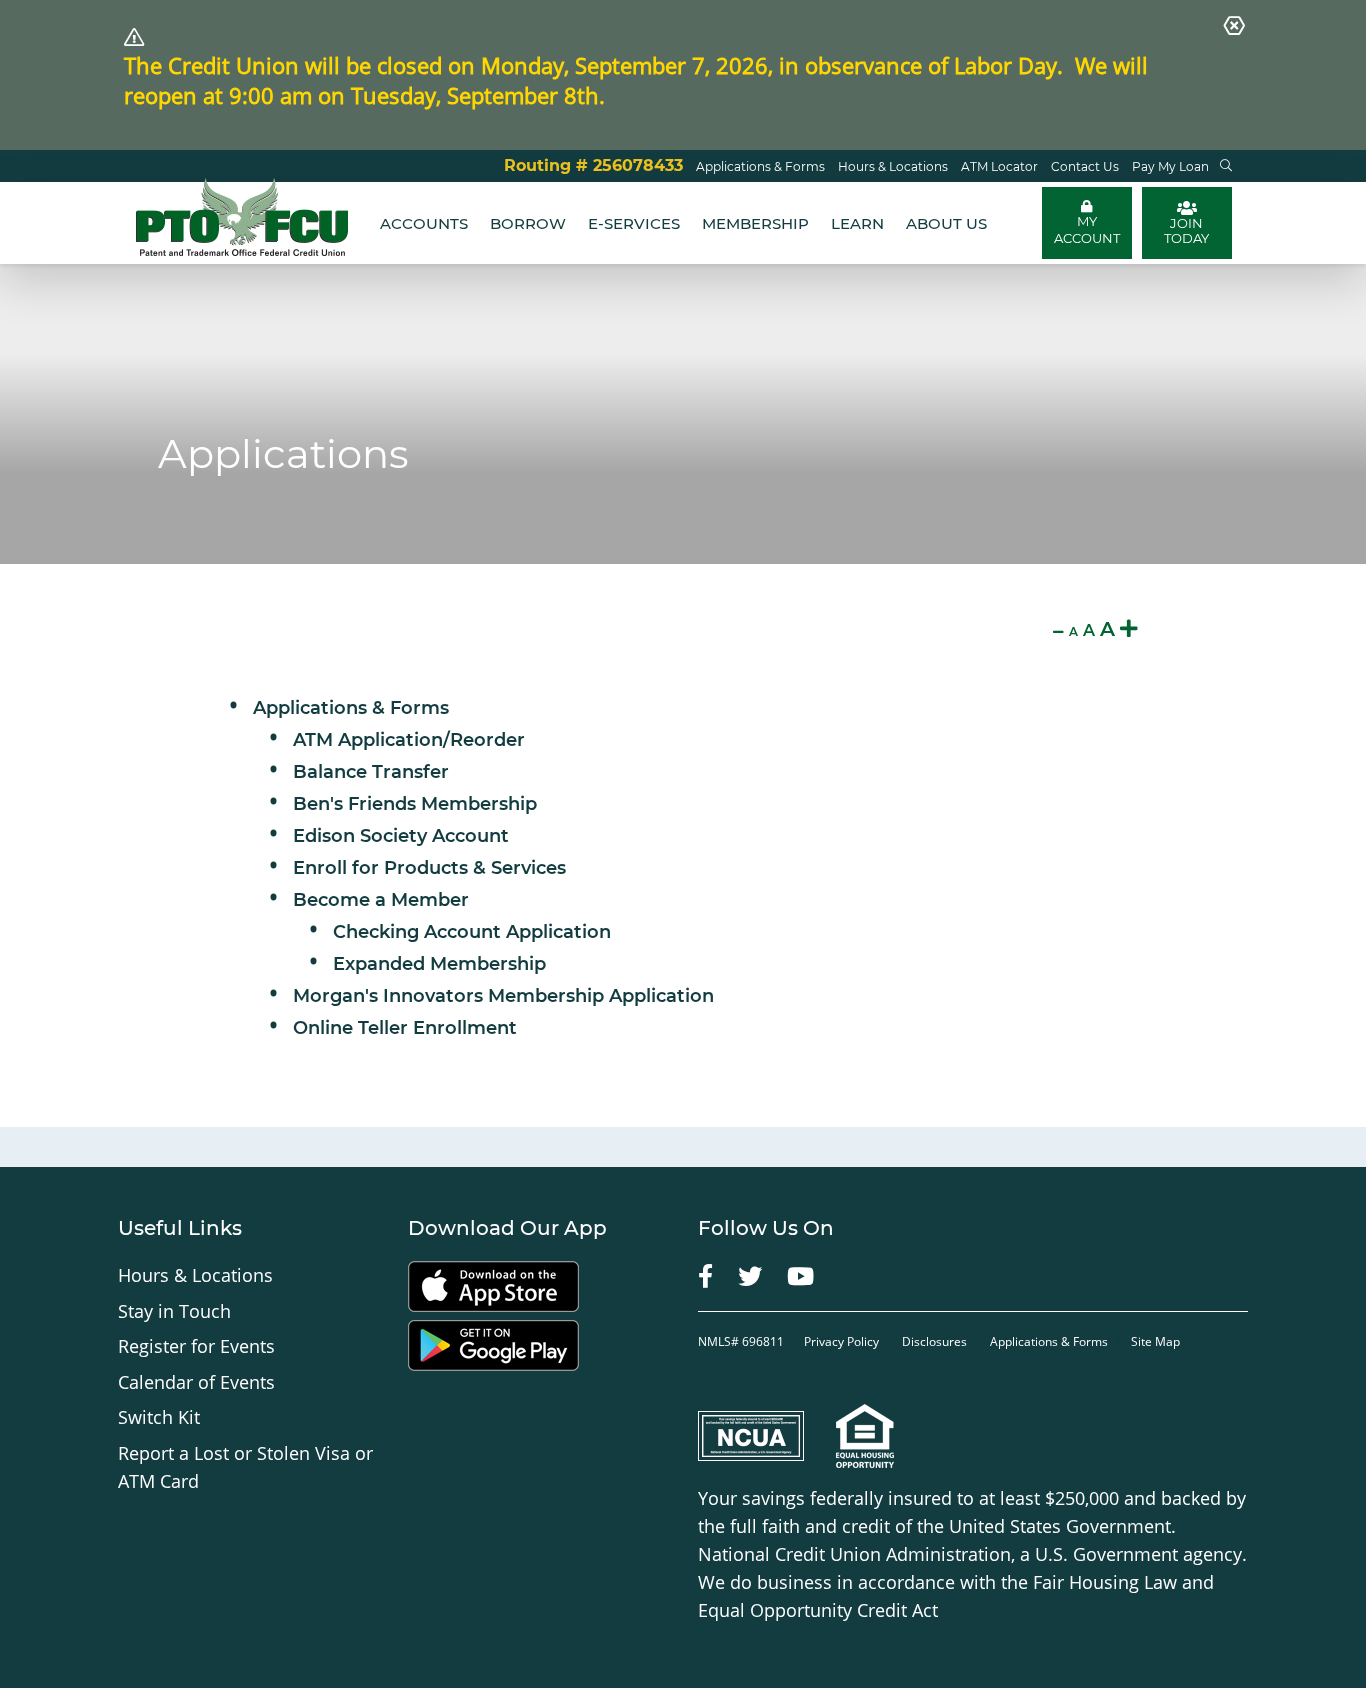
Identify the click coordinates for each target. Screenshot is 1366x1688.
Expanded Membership (439, 964)
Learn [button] (857, 223)
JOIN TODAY (1186, 230)
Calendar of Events (196, 1382)
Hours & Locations (195, 1275)
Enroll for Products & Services (429, 868)
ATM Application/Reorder (409, 740)
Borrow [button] (528, 223)
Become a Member (381, 900)
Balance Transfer (371, 772)
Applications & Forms (351, 708)
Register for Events (196, 1346)
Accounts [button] (424, 223)
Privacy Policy (843, 1341)
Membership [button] (755, 223)
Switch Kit (159, 1417)
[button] (1226, 166)
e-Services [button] (634, 223)
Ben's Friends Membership (415, 804)
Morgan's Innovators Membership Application (503, 996)
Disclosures (934, 1341)
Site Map (1155, 1341)
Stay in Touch (174, 1311)
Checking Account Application (472, 932)
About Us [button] (946, 223)
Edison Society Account (401, 836)
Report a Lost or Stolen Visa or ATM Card (245, 1467)
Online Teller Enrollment (405, 1028)
